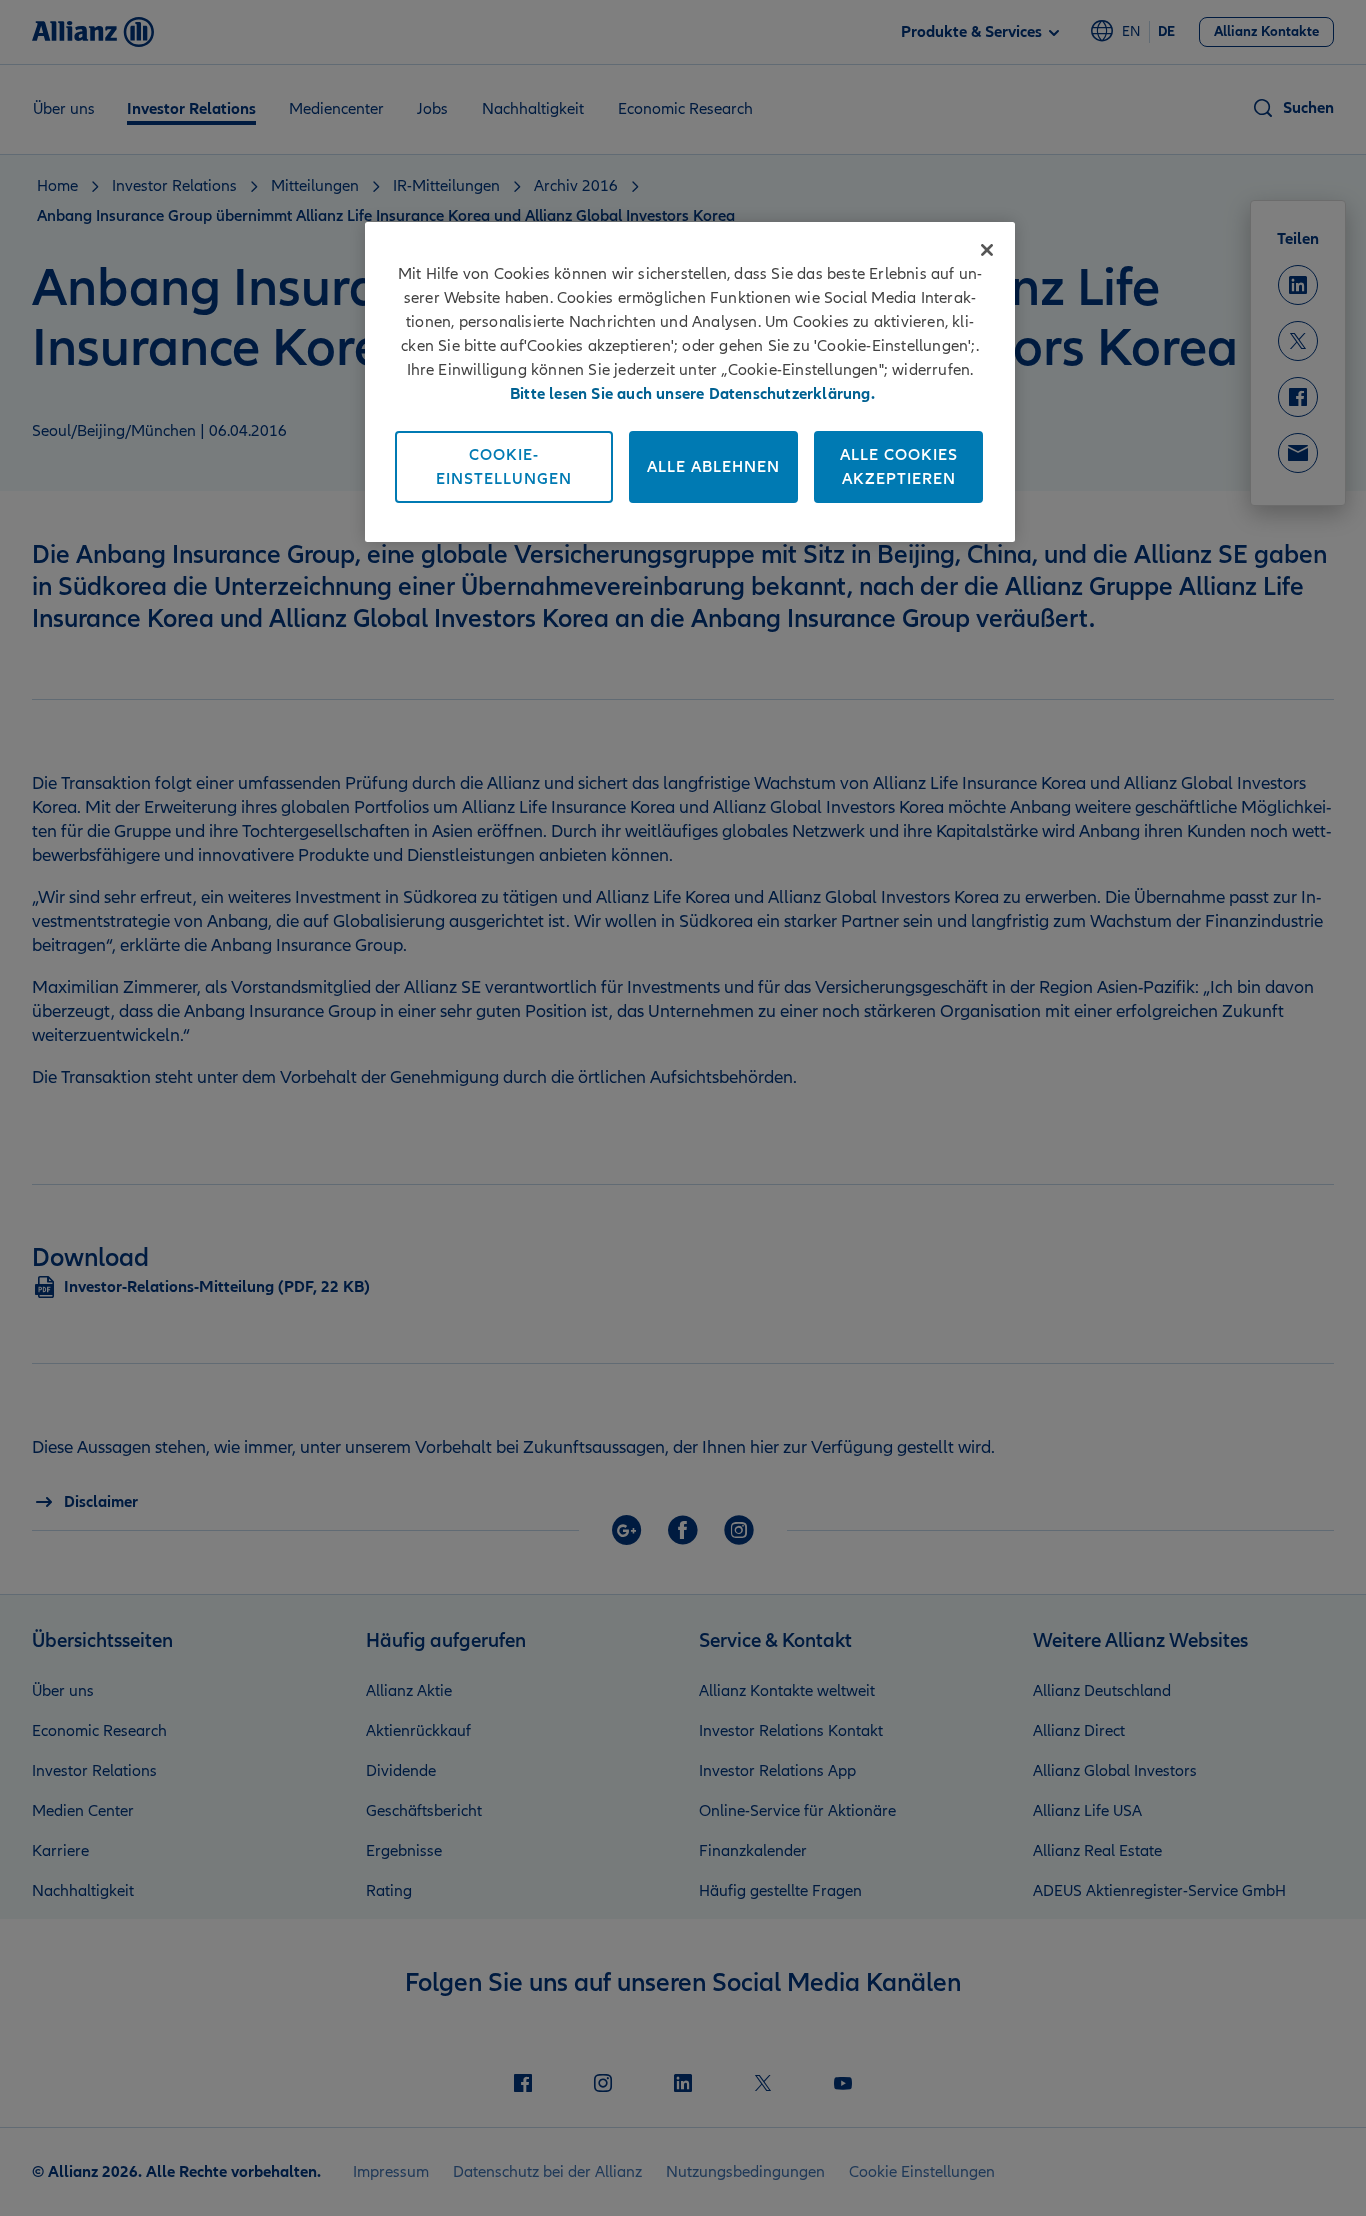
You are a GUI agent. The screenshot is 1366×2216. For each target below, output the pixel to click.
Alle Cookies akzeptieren (899, 467)
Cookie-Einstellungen (504, 467)
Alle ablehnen (713, 467)
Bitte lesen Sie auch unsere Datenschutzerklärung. (692, 394)
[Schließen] (987, 250)
